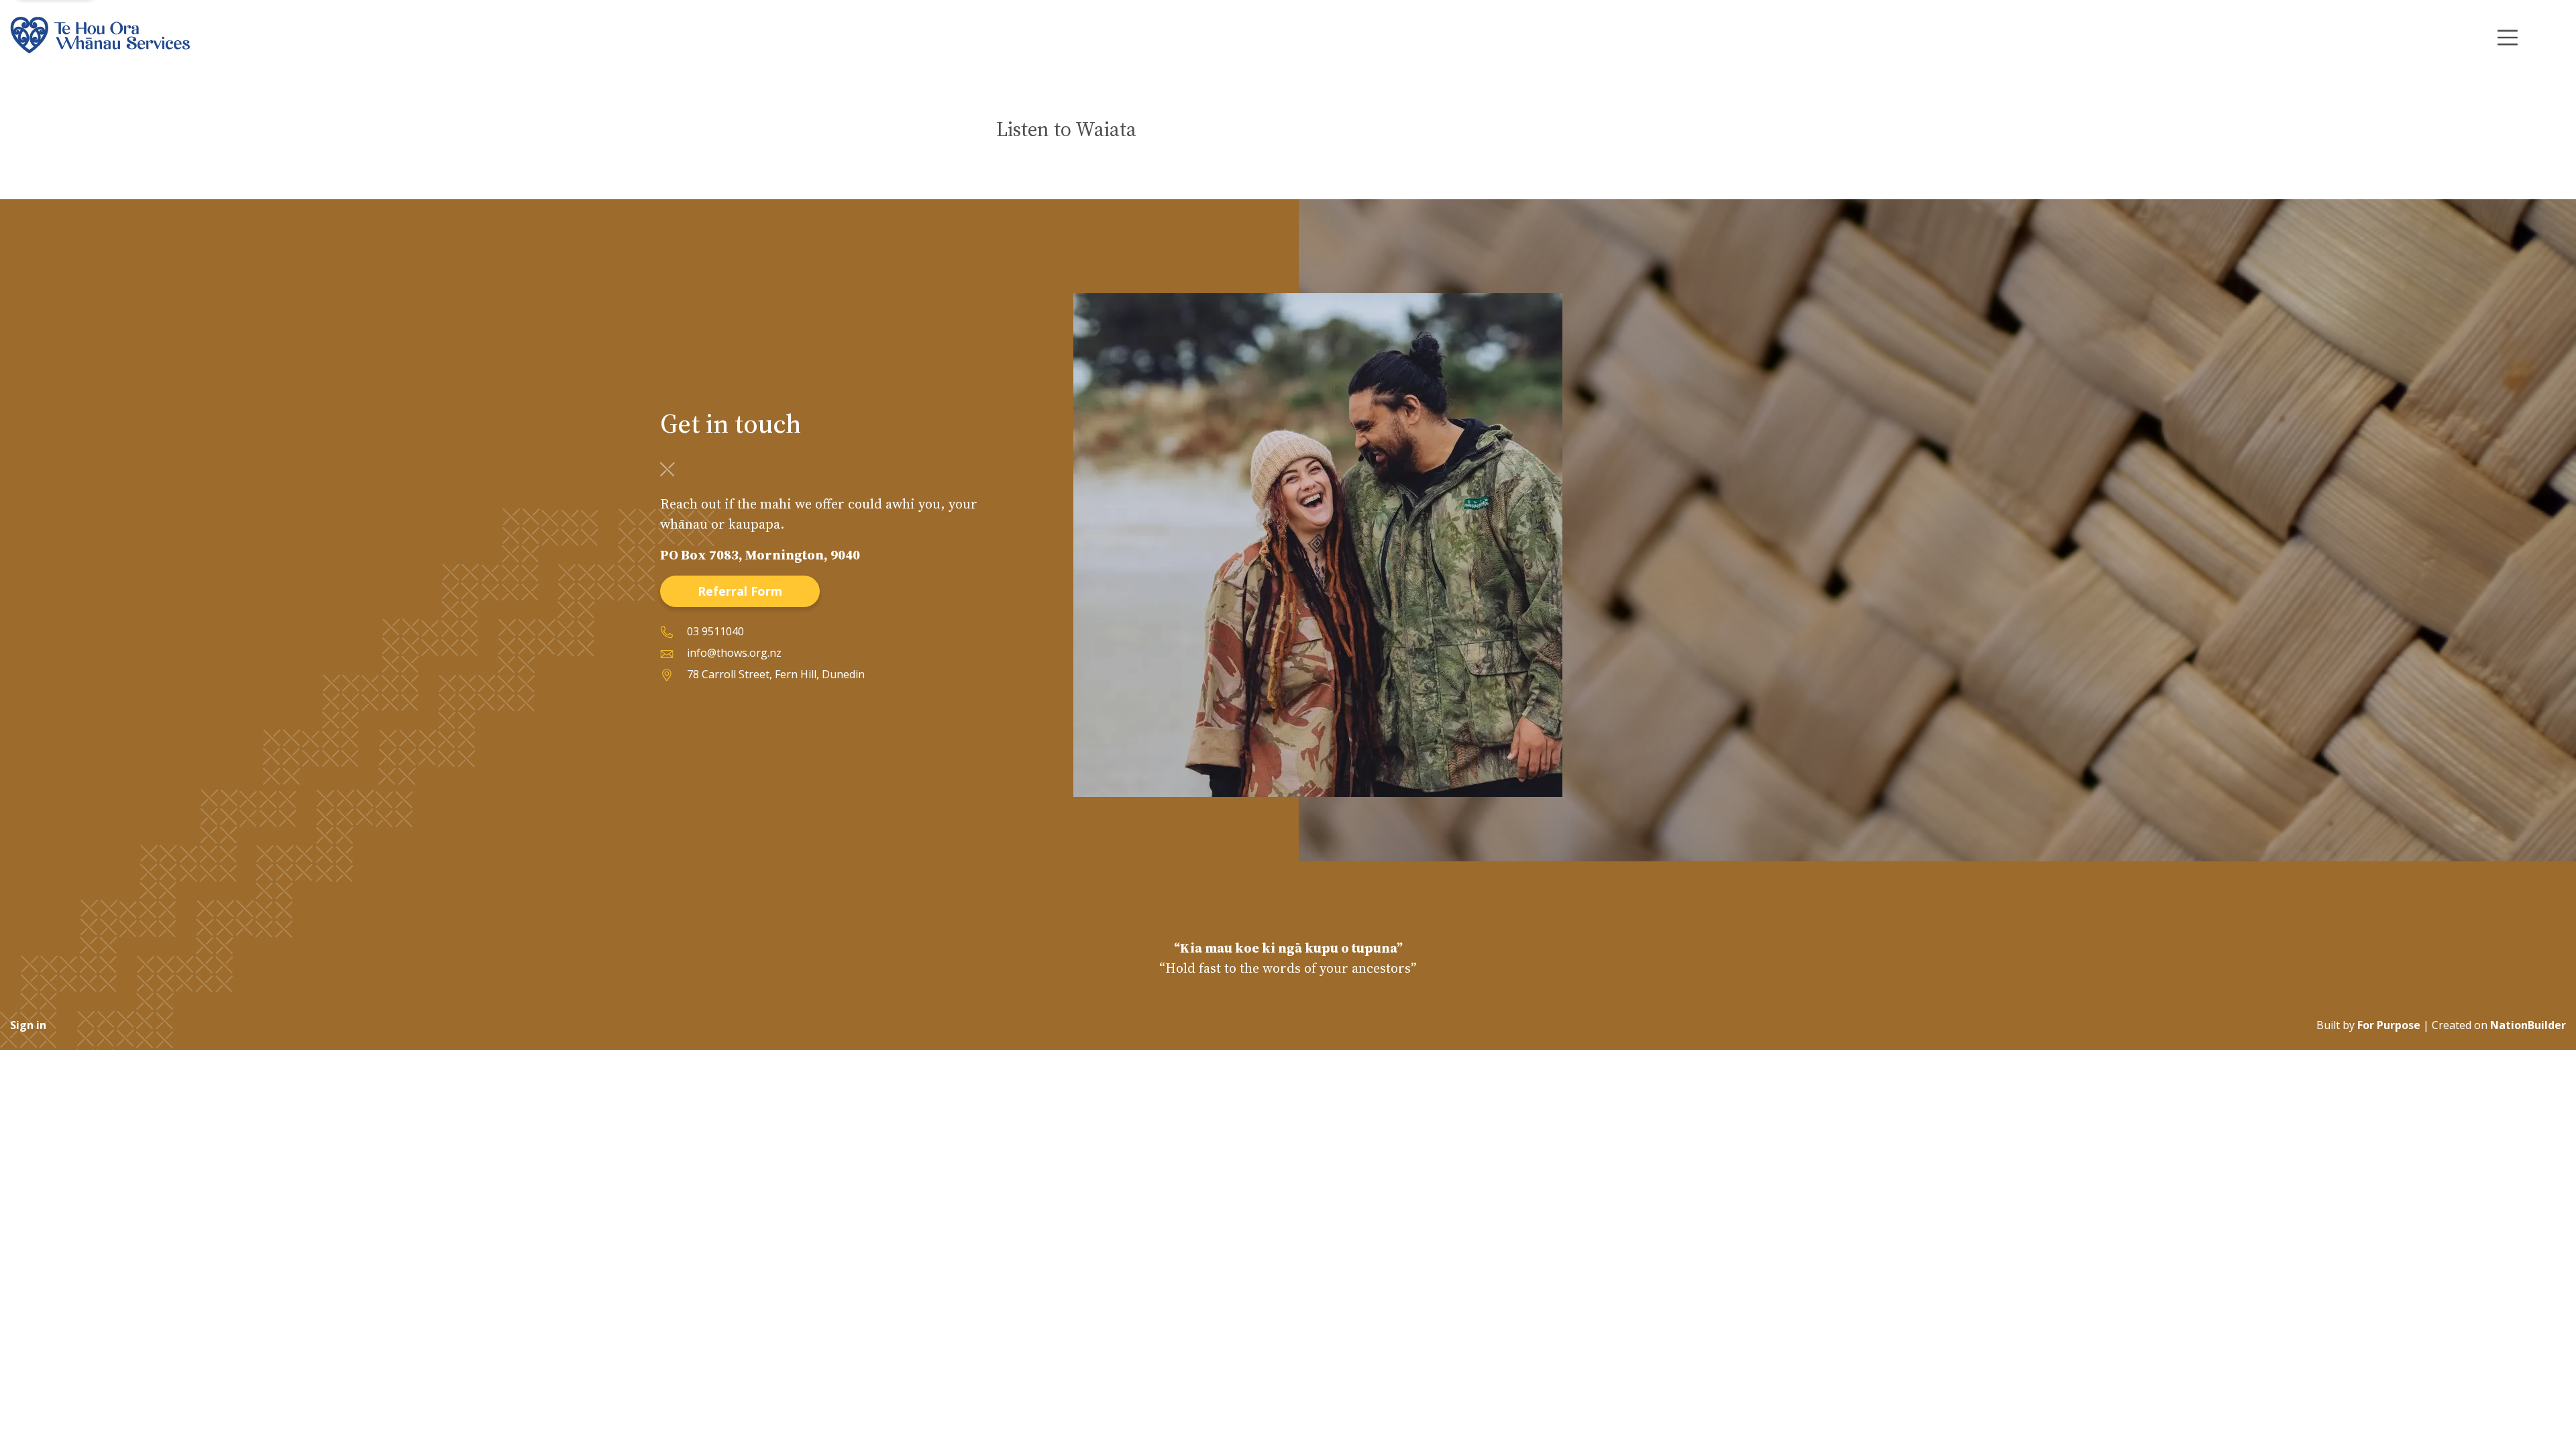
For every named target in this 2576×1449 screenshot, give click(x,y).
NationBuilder (2528, 1025)
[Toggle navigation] (2508, 38)
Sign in (28, 1025)
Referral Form (740, 591)
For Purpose (2389, 1025)
